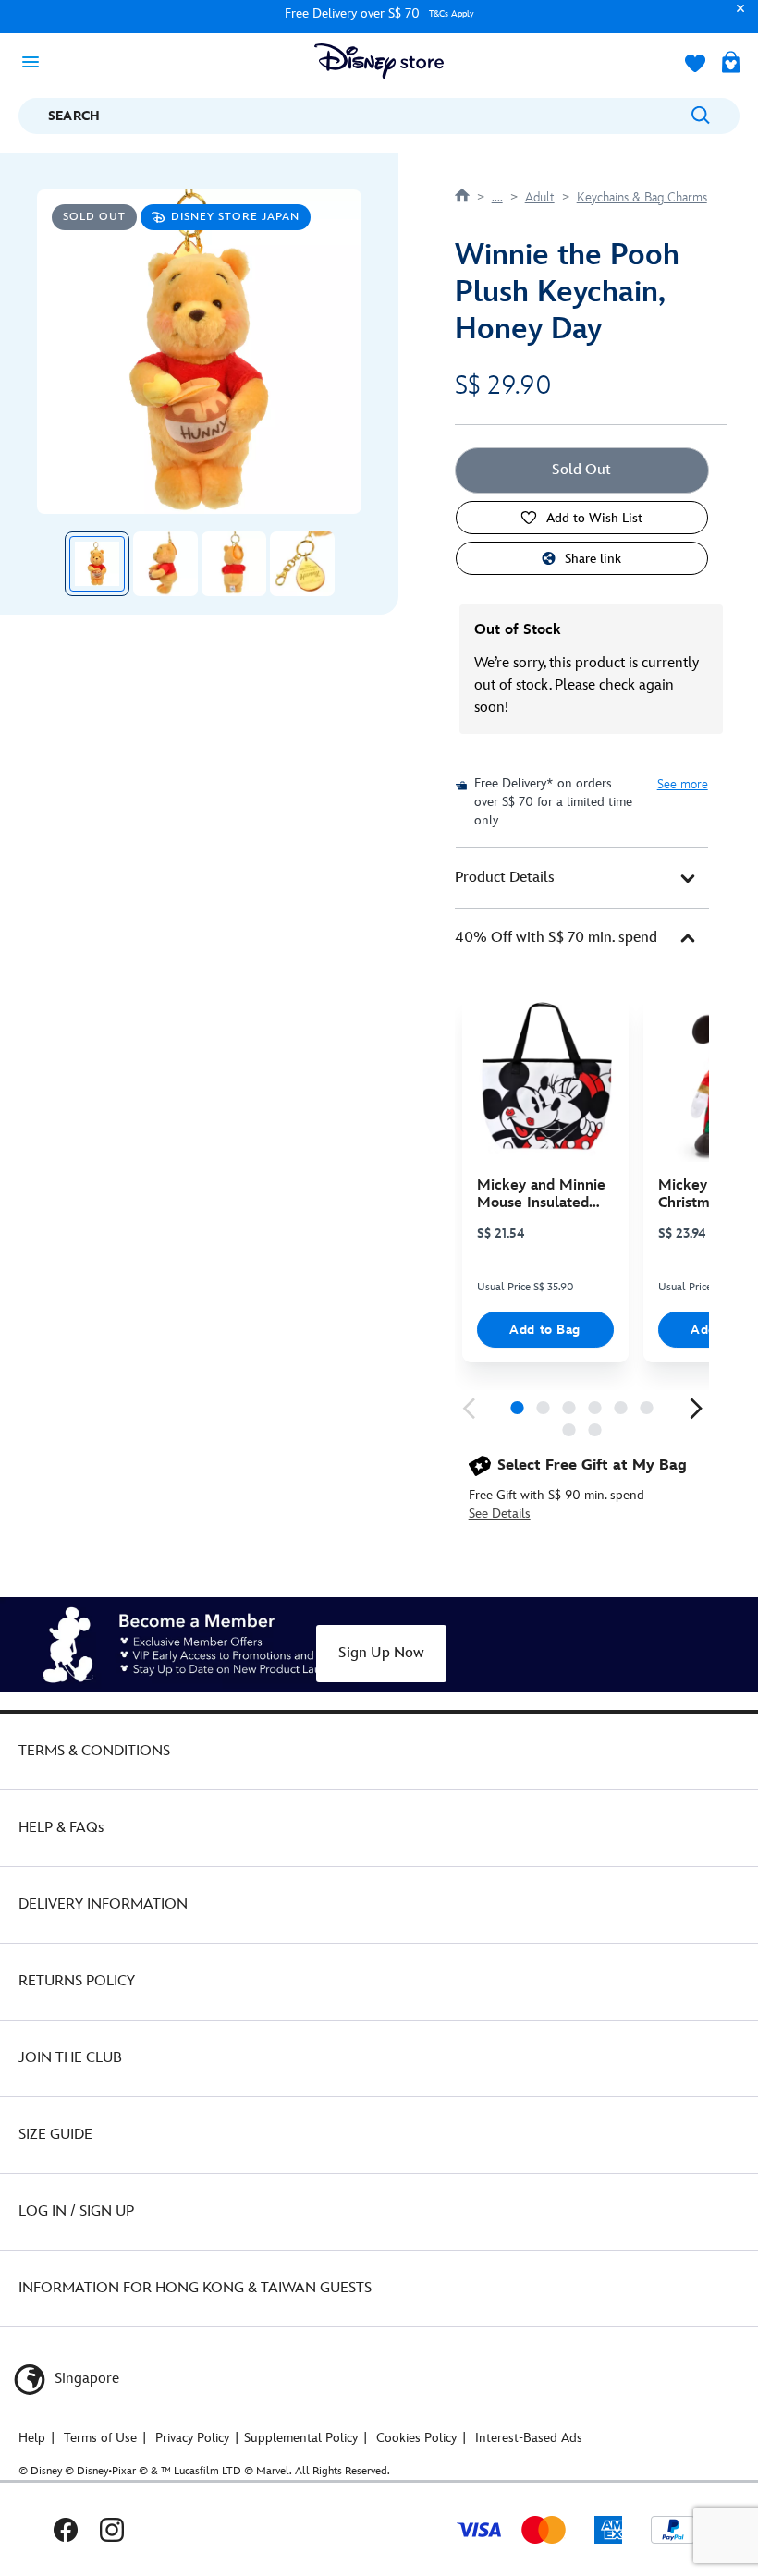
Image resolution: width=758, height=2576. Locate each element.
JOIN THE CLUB (70, 2058)
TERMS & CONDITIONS (94, 1751)
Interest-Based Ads (529, 2438)
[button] (736, 17)
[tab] (582, 878)
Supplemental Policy (301, 2438)
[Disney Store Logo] (379, 61)
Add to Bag (545, 1330)
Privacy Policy (192, 2438)
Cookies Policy (416, 2438)
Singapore (85, 2379)
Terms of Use (100, 2438)
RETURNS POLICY (77, 1981)
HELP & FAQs (61, 1828)
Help (32, 2438)
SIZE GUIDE (55, 2135)
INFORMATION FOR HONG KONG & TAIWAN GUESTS (195, 2288)
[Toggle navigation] (36, 61)
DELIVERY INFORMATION (103, 1905)
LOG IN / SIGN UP (76, 2211)
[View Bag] (731, 64)
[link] (469, 1409)
